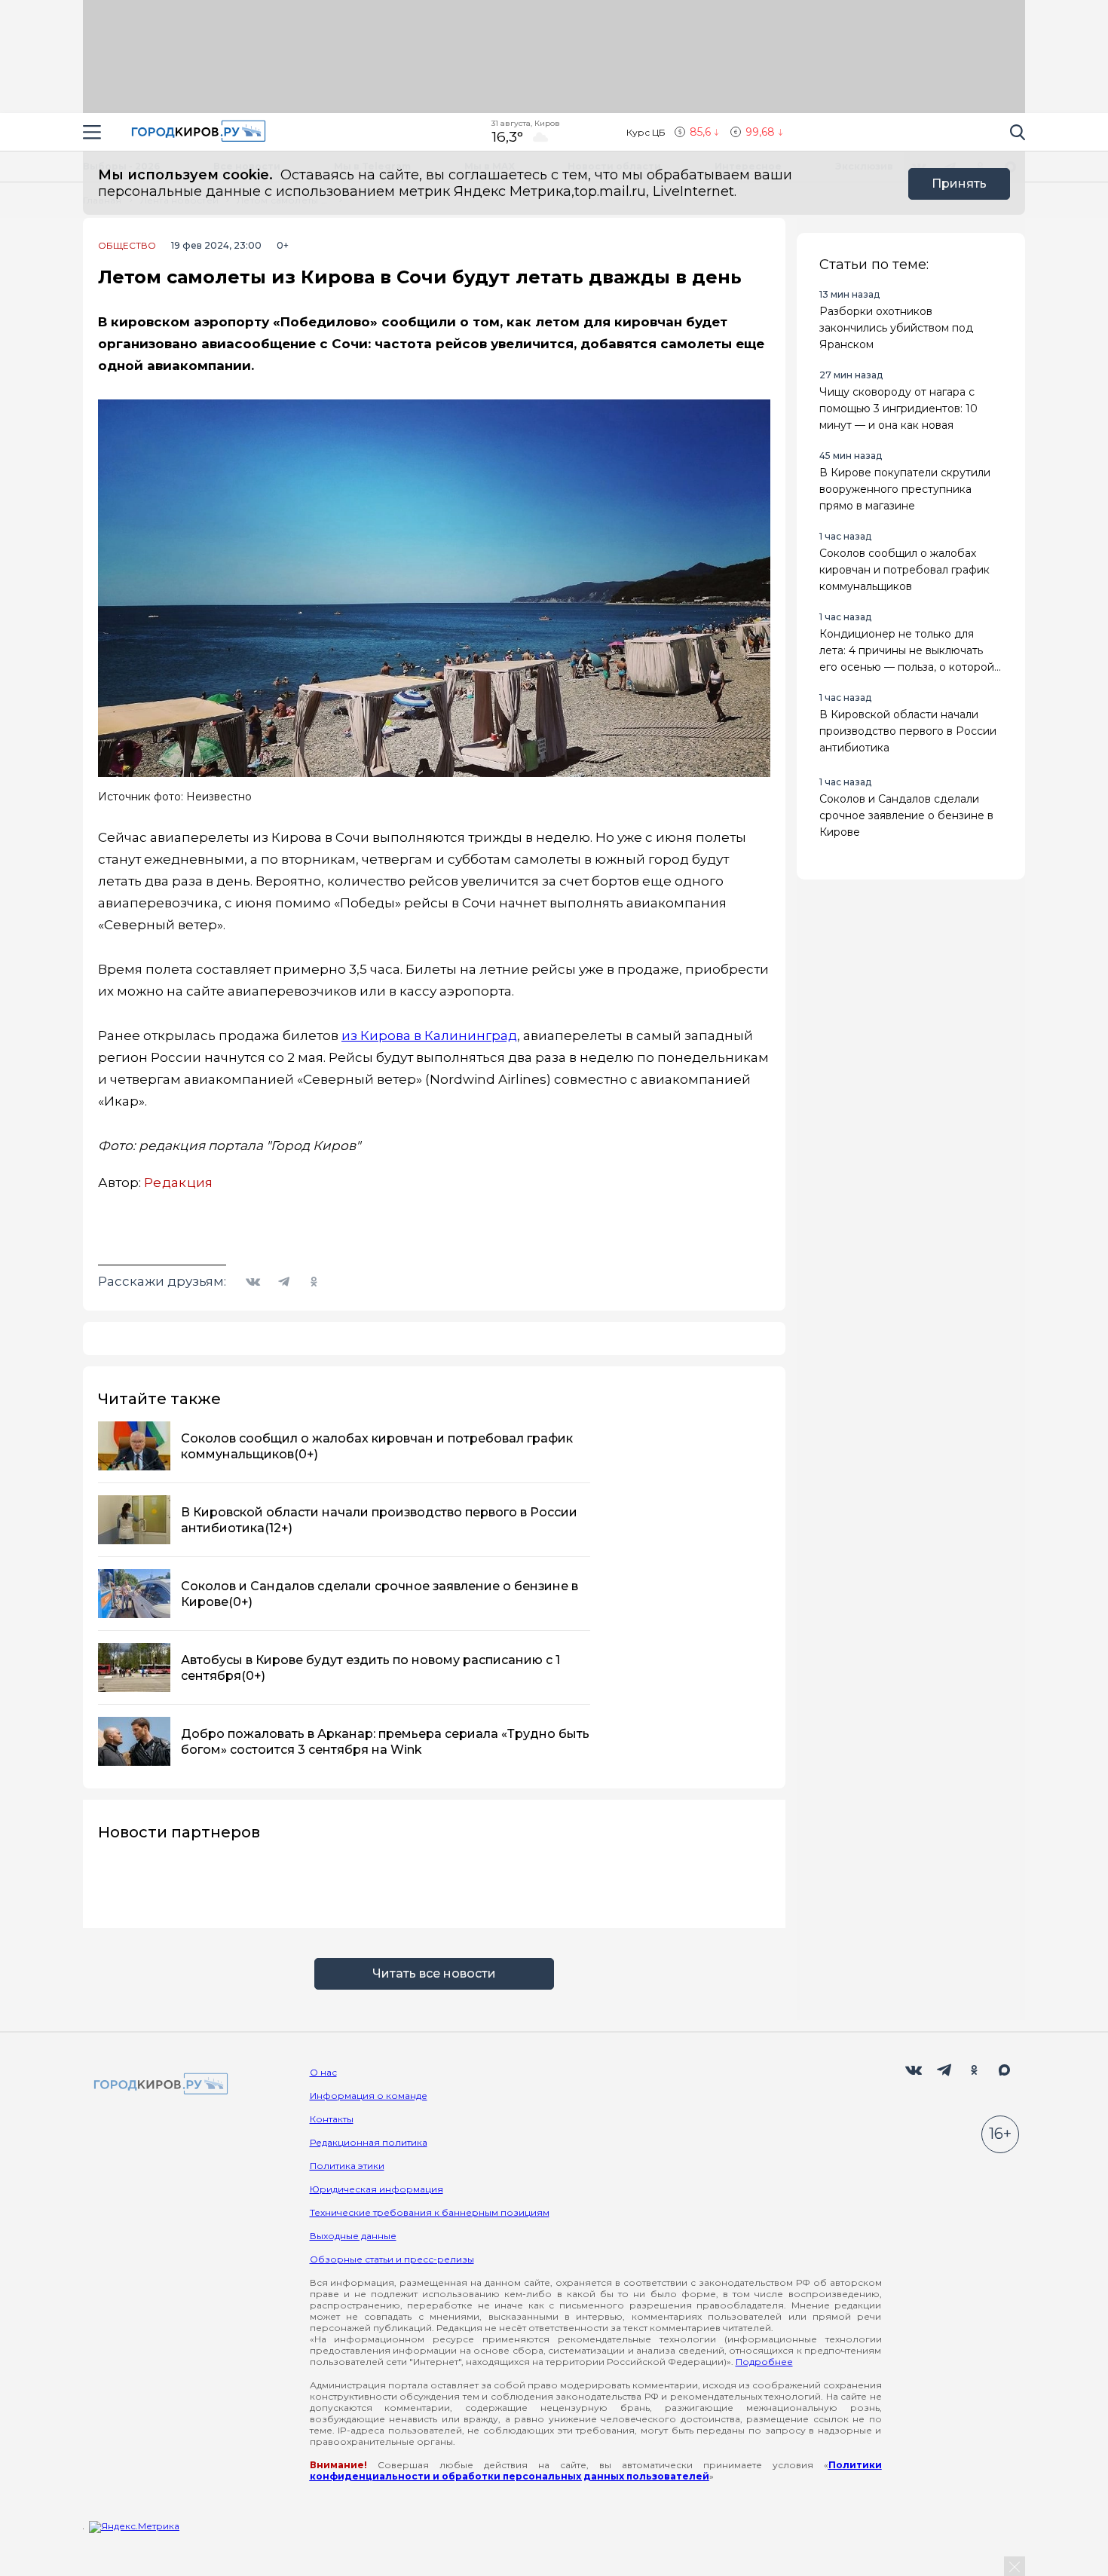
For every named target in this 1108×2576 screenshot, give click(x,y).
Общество (127, 246)
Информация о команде (369, 2096)
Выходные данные (353, 2236)
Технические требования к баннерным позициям (430, 2212)
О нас (323, 2072)
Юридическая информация (376, 2189)
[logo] (158, 2085)
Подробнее (764, 2362)
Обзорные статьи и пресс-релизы (392, 2259)
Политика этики (347, 2166)
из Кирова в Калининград (429, 1036)
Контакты (332, 2119)
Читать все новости (434, 1973)
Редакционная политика (369, 2142)
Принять (959, 184)
